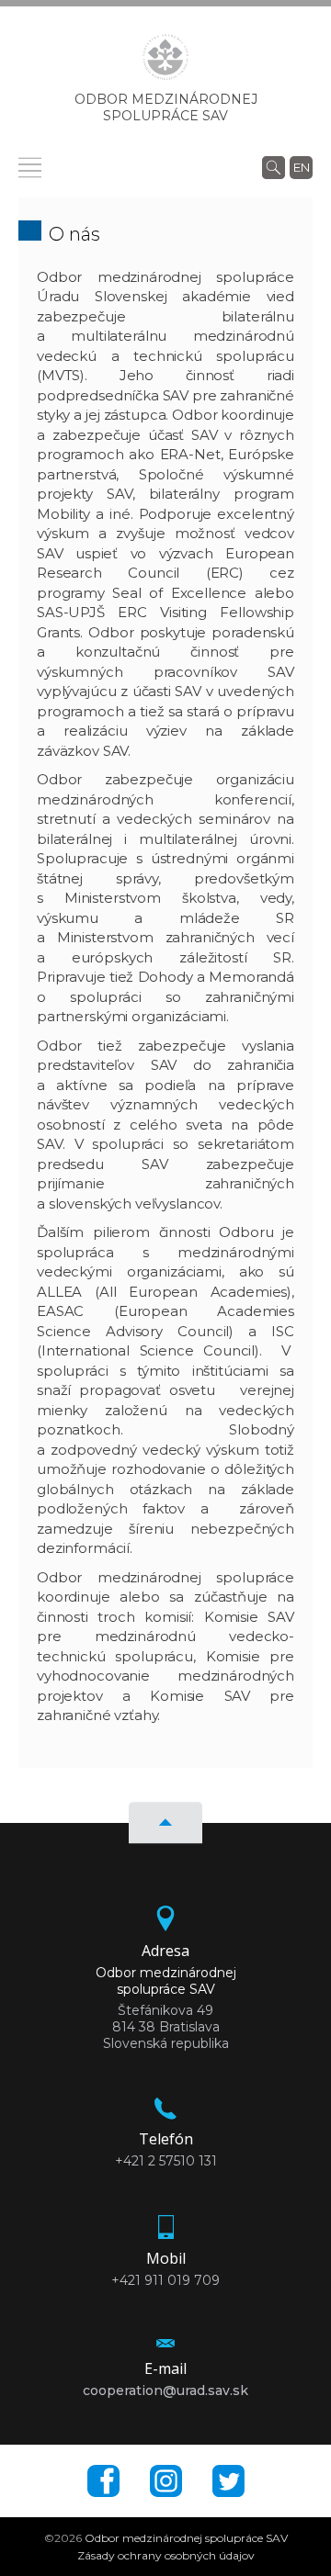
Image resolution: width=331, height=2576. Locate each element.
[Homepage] (165, 62)
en (302, 167)
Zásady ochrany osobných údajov (166, 2555)
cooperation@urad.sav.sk (165, 2390)
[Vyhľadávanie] (274, 167)
